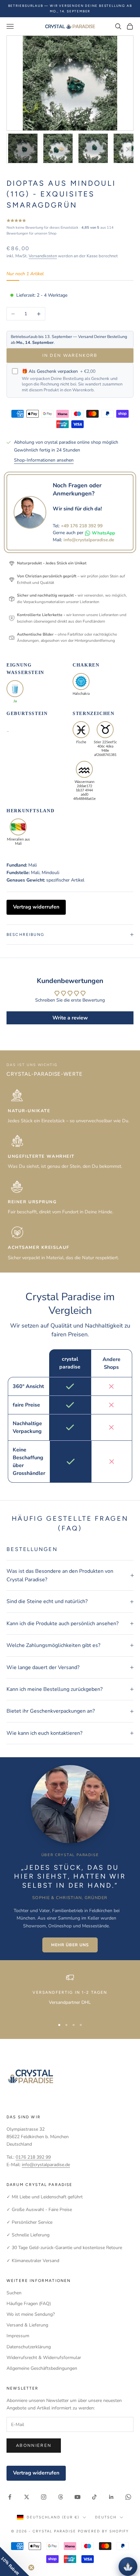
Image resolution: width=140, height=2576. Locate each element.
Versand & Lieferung (27, 2325)
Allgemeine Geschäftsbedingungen (42, 2368)
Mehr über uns (70, 1945)
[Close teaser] (31, 2568)
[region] (70, 1994)
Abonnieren (34, 2446)
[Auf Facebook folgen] (10, 2497)
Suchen (14, 2293)
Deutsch (106, 2517)
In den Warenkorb (70, 356)
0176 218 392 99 (33, 2157)
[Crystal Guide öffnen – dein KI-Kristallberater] (128, 2567)
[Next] (127, 149)
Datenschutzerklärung (29, 2347)
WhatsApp (103, 533)
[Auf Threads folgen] (61, 2497)
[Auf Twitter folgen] (27, 2497)
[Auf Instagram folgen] (44, 2497)
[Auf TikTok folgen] (94, 2497)
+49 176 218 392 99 (82, 526)
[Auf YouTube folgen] (77, 2497)
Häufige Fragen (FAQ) (29, 2304)
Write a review (70, 1018)
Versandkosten (43, 256)
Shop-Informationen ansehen (44, 460)
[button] (15, 2561)
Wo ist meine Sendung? (31, 2314)
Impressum (18, 2336)
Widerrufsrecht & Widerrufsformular (44, 2358)
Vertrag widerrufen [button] (36, 907)
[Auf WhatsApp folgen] (128, 2497)
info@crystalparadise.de (89, 540)
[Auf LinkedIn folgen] (111, 2497)
